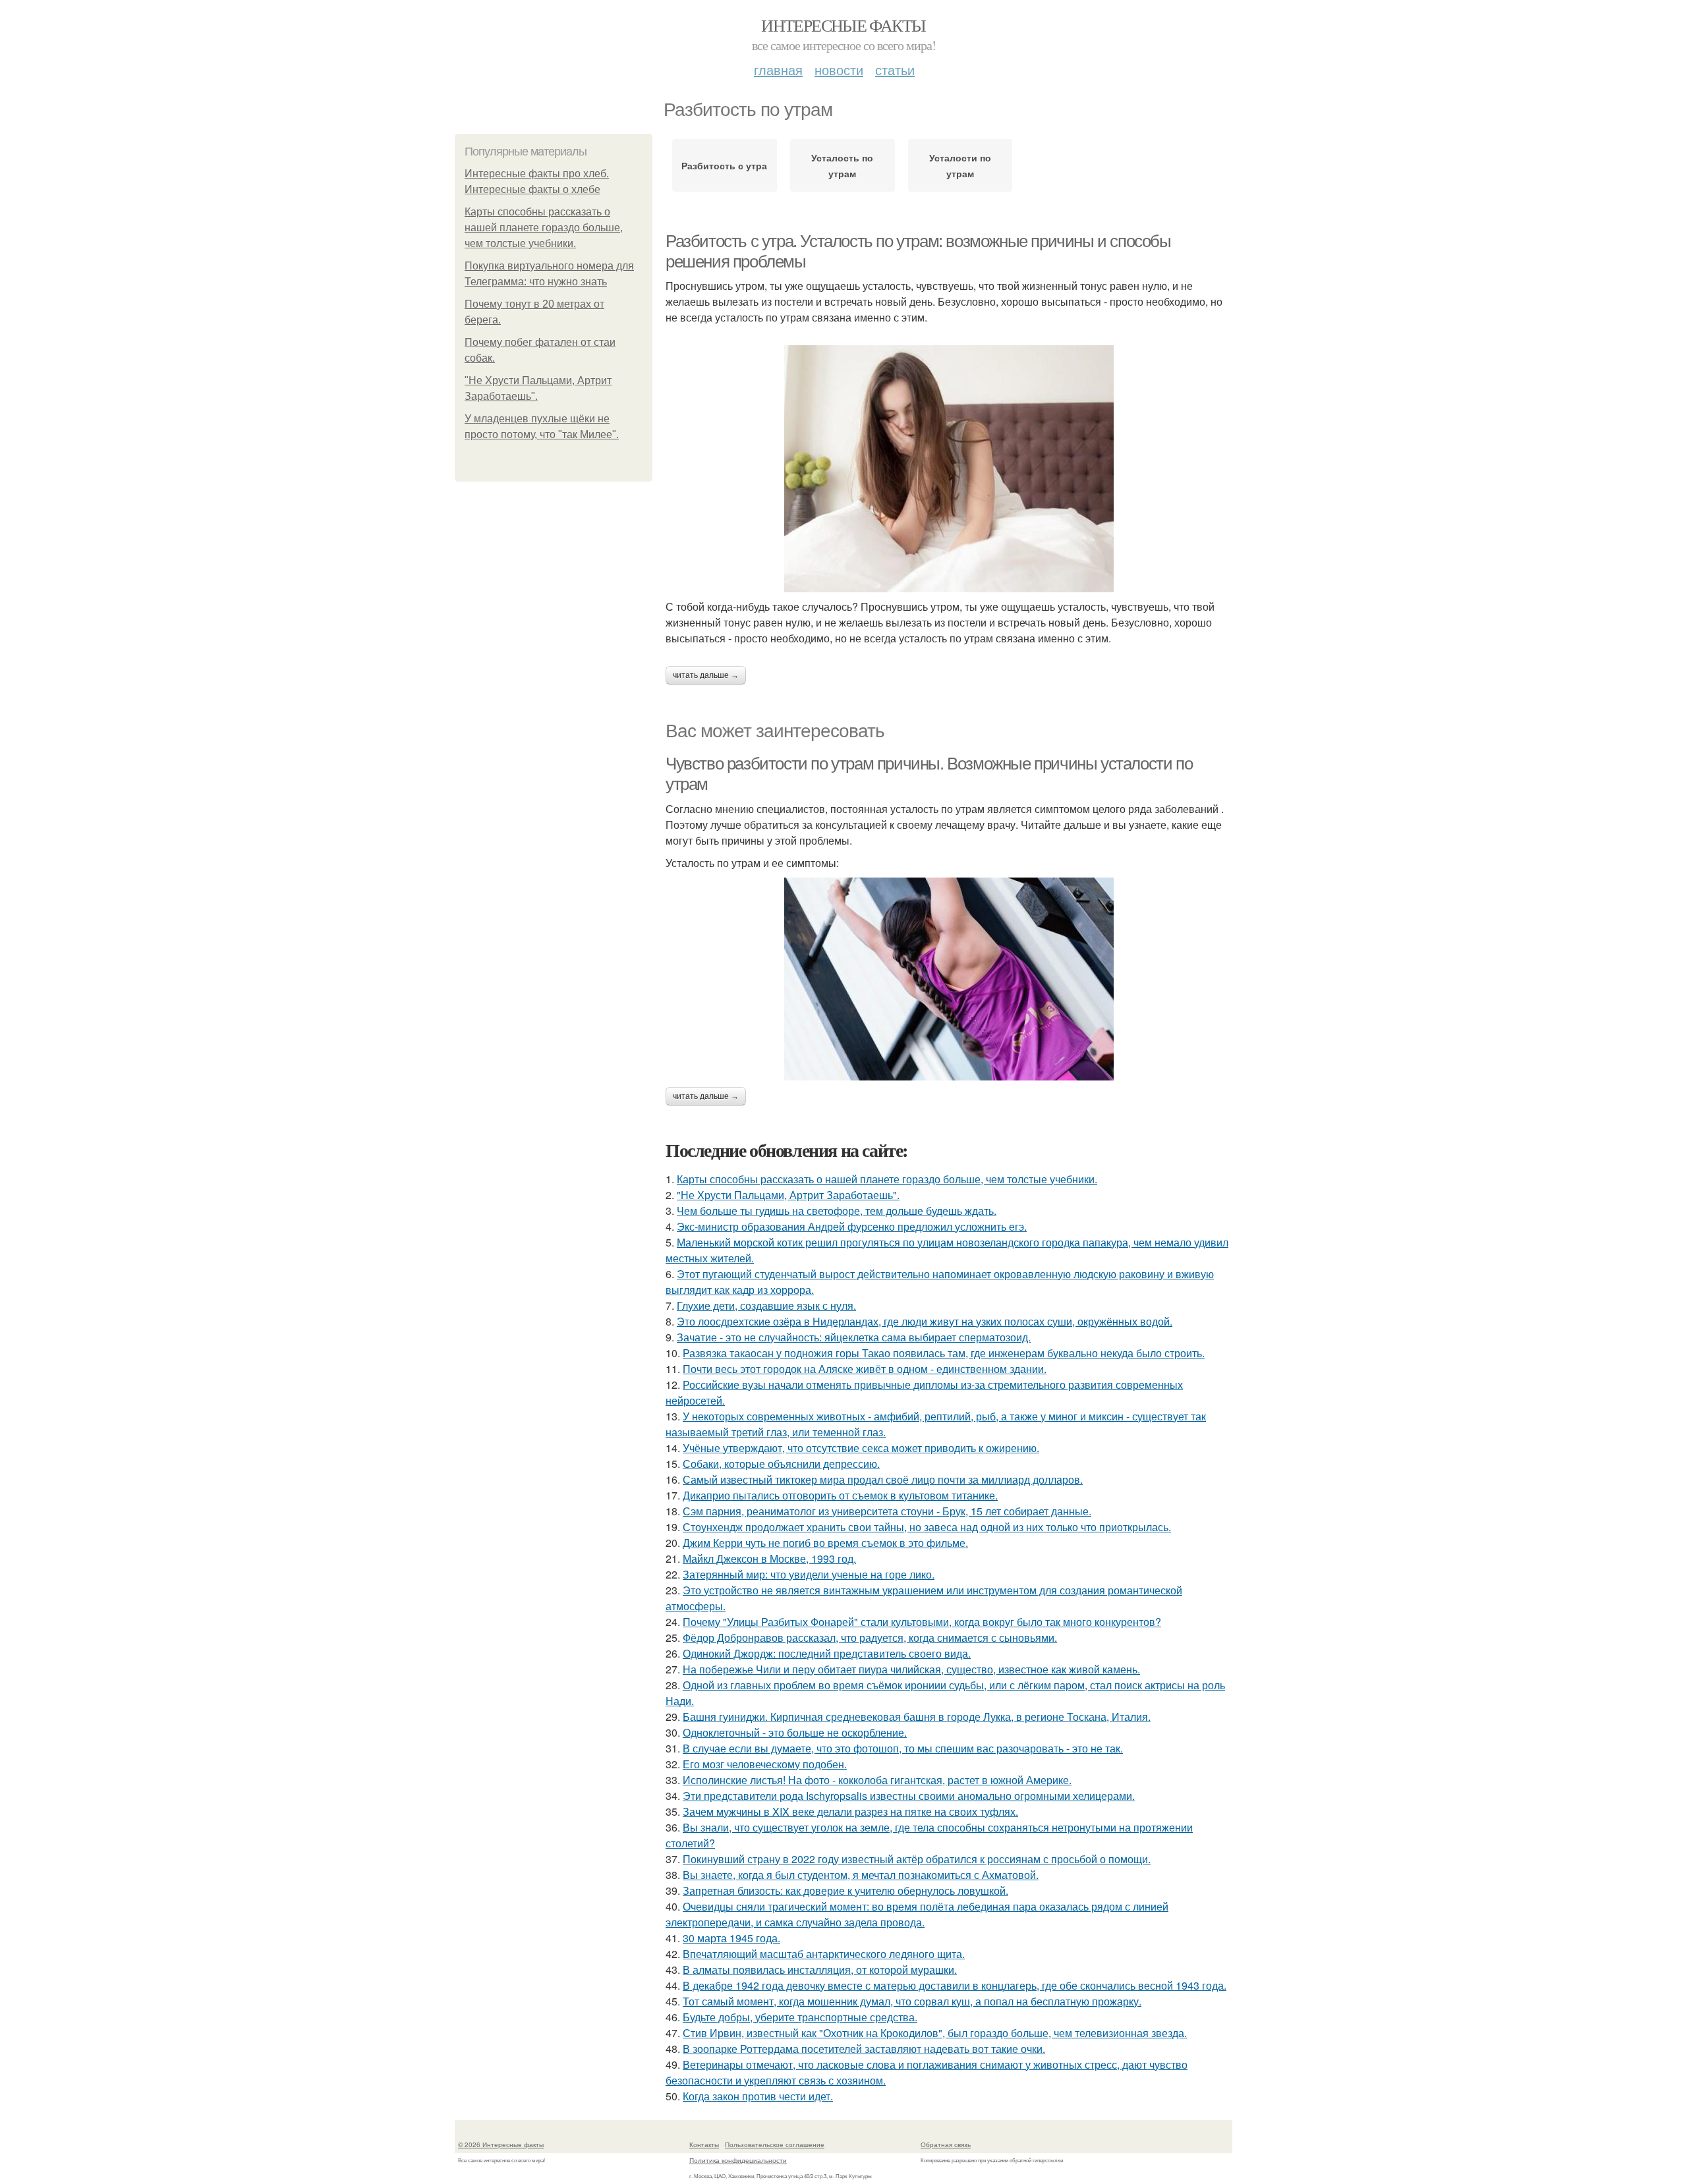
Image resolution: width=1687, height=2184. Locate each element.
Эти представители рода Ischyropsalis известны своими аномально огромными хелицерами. (909, 1796)
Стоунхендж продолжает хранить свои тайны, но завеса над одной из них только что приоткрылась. (927, 1527)
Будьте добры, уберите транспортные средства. (800, 2017)
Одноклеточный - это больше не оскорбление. (795, 1732)
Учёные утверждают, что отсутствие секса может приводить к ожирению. (861, 1448)
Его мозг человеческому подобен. (765, 1764)
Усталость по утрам (842, 165)
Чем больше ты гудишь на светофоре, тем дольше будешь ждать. (837, 1211)
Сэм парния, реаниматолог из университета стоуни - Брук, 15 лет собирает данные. (887, 1511)
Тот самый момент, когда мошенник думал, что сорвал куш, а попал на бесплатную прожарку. (912, 2001)
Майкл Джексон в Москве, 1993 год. (769, 1558)
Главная (778, 70)
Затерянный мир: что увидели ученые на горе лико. (809, 1574)
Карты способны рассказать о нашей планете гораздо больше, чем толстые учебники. (544, 228)
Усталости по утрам (960, 165)
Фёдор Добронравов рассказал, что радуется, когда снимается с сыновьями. (870, 1638)
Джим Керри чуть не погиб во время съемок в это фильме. (825, 1543)
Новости (839, 70)
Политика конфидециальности (738, 2160)
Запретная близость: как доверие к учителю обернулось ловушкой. (845, 1890)
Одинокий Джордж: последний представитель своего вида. (827, 1653)
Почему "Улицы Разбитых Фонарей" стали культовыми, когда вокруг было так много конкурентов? (922, 1622)
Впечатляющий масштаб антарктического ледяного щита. (824, 1954)
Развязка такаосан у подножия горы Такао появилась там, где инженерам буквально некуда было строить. (944, 1353)
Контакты (704, 2144)
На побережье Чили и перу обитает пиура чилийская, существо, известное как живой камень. (911, 1669)
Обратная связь (946, 2144)
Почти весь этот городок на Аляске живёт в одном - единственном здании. (865, 1369)
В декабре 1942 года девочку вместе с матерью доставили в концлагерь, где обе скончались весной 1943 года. (955, 1985)
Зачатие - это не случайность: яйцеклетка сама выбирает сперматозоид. (854, 1337)
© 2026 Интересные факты (501, 2144)
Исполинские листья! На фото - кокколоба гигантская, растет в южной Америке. (877, 1780)
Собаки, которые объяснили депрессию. (781, 1464)
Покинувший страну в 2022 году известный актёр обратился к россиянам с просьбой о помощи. (917, 1859)
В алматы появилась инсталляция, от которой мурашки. (820, 1970)
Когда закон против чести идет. (758, 2096)
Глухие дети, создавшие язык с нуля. (766, 1305)
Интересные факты (843, 25)
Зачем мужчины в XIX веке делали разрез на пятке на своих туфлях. (850, 1811)
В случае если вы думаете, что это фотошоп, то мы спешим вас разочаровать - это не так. (903, 1748)
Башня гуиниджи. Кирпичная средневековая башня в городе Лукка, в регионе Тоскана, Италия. (917, 1717)
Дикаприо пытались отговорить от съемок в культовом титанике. (840, 1495)
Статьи (895, 70)
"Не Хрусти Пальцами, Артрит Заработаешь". (788, 1195)
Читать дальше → (706, 675)
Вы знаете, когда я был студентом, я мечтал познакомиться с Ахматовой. (861, 1875)
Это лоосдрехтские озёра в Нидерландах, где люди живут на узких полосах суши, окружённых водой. (925, 1321)
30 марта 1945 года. (731, 1938)
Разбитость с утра (724, 165)
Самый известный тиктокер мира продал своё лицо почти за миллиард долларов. (883, 1479)
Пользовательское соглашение (775, 2144)
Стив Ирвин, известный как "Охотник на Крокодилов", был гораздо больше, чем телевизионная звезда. (935, 2033)
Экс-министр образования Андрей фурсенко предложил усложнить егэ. (852, 1226)
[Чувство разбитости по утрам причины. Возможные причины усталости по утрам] (949, 979)
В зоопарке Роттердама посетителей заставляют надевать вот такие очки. (864, 2049)
